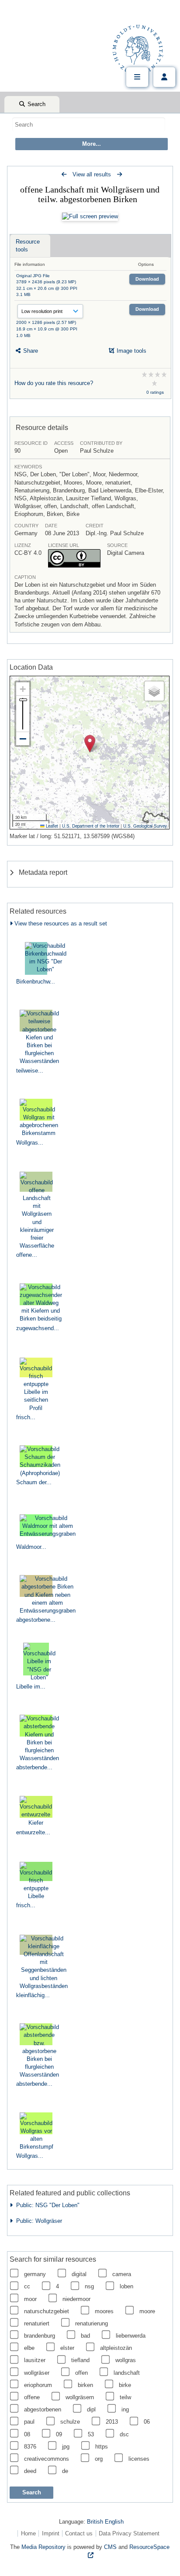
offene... (27, 1255)
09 (59, 2434)
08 (27, 2434)
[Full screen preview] (90, 217)
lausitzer (35, 2360)
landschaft (127, 2373)
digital (79, 2274)
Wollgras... (30, 1143)
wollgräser (37, 2373)
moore (147, 2311)
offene (32, 2397)
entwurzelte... (33, 1832)
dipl (91, 2409)
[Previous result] (64, 174)
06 (147, 2422)
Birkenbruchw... (36, 982)
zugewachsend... (38, 1328)
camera (122, 2274)
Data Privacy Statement (129, 2533)
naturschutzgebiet (47, 2311)
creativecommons (47, 2459)
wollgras (126, 2360)
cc (27, 2286)
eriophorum (38, 2385)
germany (35, 2274)
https (102, 2447)
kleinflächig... (33, 1995)
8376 (30, 2447)
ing (125, 2409)
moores (104, 2311)
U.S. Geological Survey (145, 826)
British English (105, 2522)
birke (125, 2385)
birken (85, 2385)
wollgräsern (80, 2397)
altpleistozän (116, 2348)
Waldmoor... (31, 1547)
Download (147, 279)
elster (67, 2348)
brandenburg (40, 2336)
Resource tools (28, 246)
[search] (89, 124)
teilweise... (30, 1071)
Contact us (79, 2533)
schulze (70, 2422)
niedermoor (76, 2299)
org (99, 2459)
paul (29, 2422)
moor (30, 2299)
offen (81, 2373)
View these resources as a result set (60, 923)
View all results (92, 174)
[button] (90, 744)
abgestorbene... (36, 1620)
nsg (89, 2286)
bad (85, 2336)
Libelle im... (31, 1687)
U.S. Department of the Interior (91, 826)
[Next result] (119, 174)
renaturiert (37, 2323)
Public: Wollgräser (37, 2221)
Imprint (51, 2533)
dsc (124, 2434)
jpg (66, 2447)
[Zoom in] (23, 689)
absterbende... (34, 1767)
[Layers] (154, 691)
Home (28, 2533)
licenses (139, 2459)
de (65, 2471)
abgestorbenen (43, 2409)
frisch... (26, 1417)
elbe (29, 2348)
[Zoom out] (23, 739)
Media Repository (43, 2547)
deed (30, 2471)
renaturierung (92, 2323)
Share (30, 351)
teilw (125, 2397)
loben (126, 2286)
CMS (110, 2547)
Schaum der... (34, 1482)
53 (91, 2434)
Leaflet (51, 826)
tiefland (80, 2360)
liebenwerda (131, 2336)
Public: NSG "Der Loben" (46, 2205)
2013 (112, 2422)
